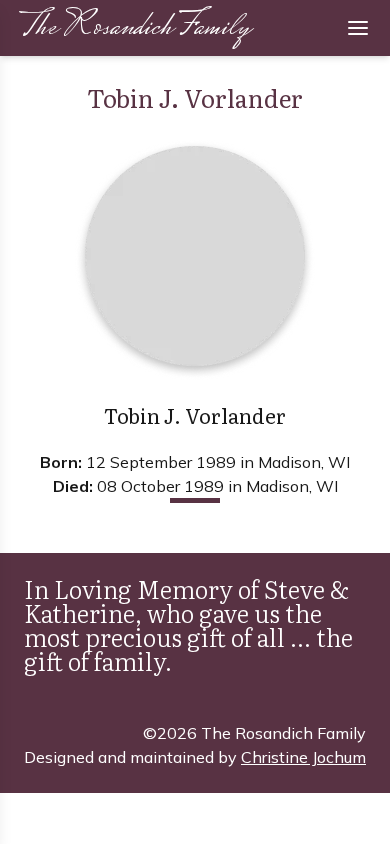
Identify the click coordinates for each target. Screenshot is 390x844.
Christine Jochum (303, 757)
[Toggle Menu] (358, 28)
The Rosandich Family (134, 28)
